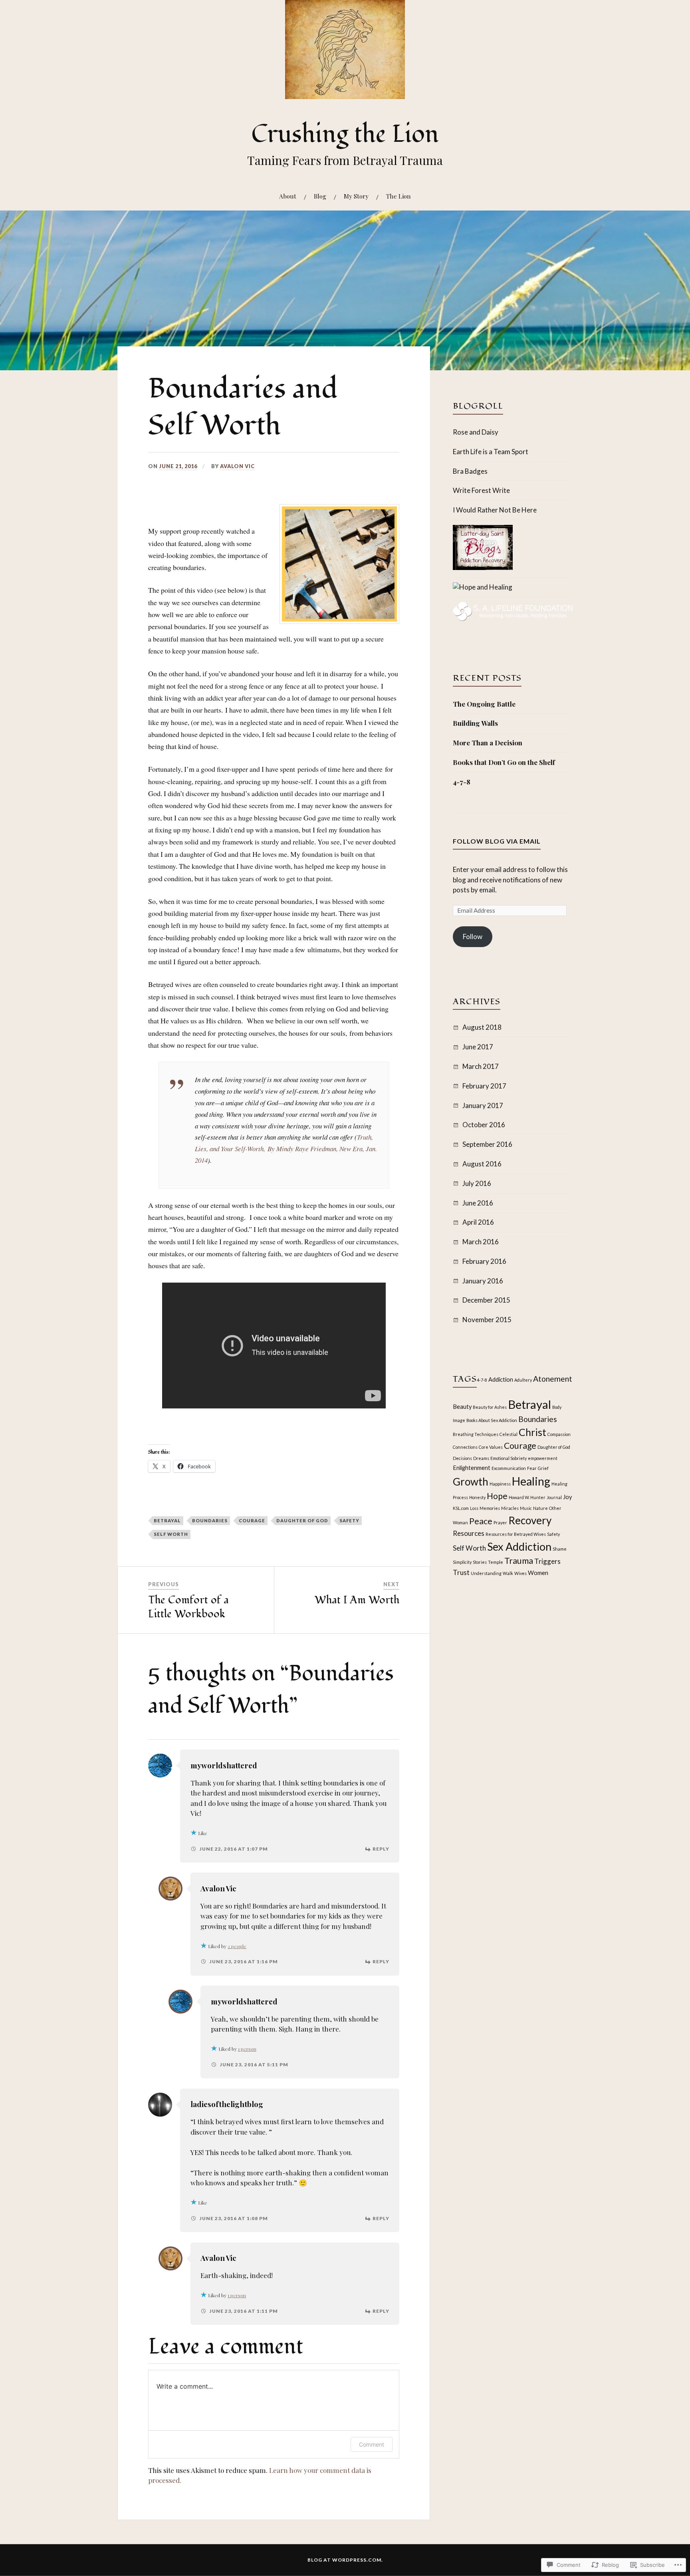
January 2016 (483, 1281)
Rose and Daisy (476, 432)
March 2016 (481, 1242)
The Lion (399, 196)
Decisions (462, 1458)
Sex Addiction (519, 1546)
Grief (543, 1468)
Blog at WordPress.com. (345, 2560)
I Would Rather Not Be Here (495, 510)
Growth (471, 1482)
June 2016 (478, 1203)
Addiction (501, 1379)
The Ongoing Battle (484, 704)
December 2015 (486, 1300)
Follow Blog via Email (497, 841)
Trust (461, 1572)
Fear (532, 1468)
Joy (567, 1497)
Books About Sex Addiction (492, 1420)
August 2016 (482, 1164)
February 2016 (484, 1261)
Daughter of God (302, 1520)
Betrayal (167, 1520)
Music (526, 1508)
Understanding (486, 1573)
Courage (252, 1520)
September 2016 (487, 1144)
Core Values (491, 1447)
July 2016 (477, 1183)
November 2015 (487, 1320)
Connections (465, 1447)
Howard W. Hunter (527, 1497)
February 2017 (484, 1086)
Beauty (462, 1407)
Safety (349, 1520)
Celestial (509, 1434)
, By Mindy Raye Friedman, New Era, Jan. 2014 (286, 1149)
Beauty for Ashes (490, 1407)
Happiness (500, 1484)
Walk (508, 1573)
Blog (320, 196)
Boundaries (210, 1520)
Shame (560, 1549)
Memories (490, 1508)
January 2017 (483, 1105)
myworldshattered (224, 1765)
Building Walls (475, 723)
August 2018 (482, 1027)
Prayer (500, 1522)
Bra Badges (470, 471)
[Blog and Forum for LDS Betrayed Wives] (483, 587)
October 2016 (484, 1125)
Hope (497, 1496)
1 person (247, 2049)
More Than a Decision (488, 743)
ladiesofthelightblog (227, 2104)
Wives (520, 1573)
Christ (532, 1432)
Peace (481, 1521)
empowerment (543, 1458)
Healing (531, 1481)
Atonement (553, 1379)
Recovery (530, 1520)
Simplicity (462, 1562)
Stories (480, 1562)
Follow (473, 936)
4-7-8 (462, 782)
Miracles (510, 1508)
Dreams (481, 1458)
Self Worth (171, 1534)
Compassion (559, 1434)
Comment (372, 2444)
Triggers (547, 1561)
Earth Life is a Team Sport (491, 452)
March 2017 (481, 1066)
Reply (381, 1849)
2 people (237, 1946)
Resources (469, 1533)
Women (538, 1573)
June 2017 (478, 1047)
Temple (496, 1562)
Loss (474, 1508)
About (288, 196)
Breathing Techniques (476, 1434)
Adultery (523, 1380)
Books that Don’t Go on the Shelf (504, 762)
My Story (356, 196)
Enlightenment (472, 1468)
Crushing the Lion (345, 134)
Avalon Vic (237, 466)
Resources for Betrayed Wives (516, 1534)
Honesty (477, 1497)
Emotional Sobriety (509, 1458)
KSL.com (461, 1508)
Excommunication (509, 1468)
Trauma (519, 1561)
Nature (540, 1508)
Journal (554, 1497)
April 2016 (478, 1222)
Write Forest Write (481, 490)
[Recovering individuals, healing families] (513, 619)
